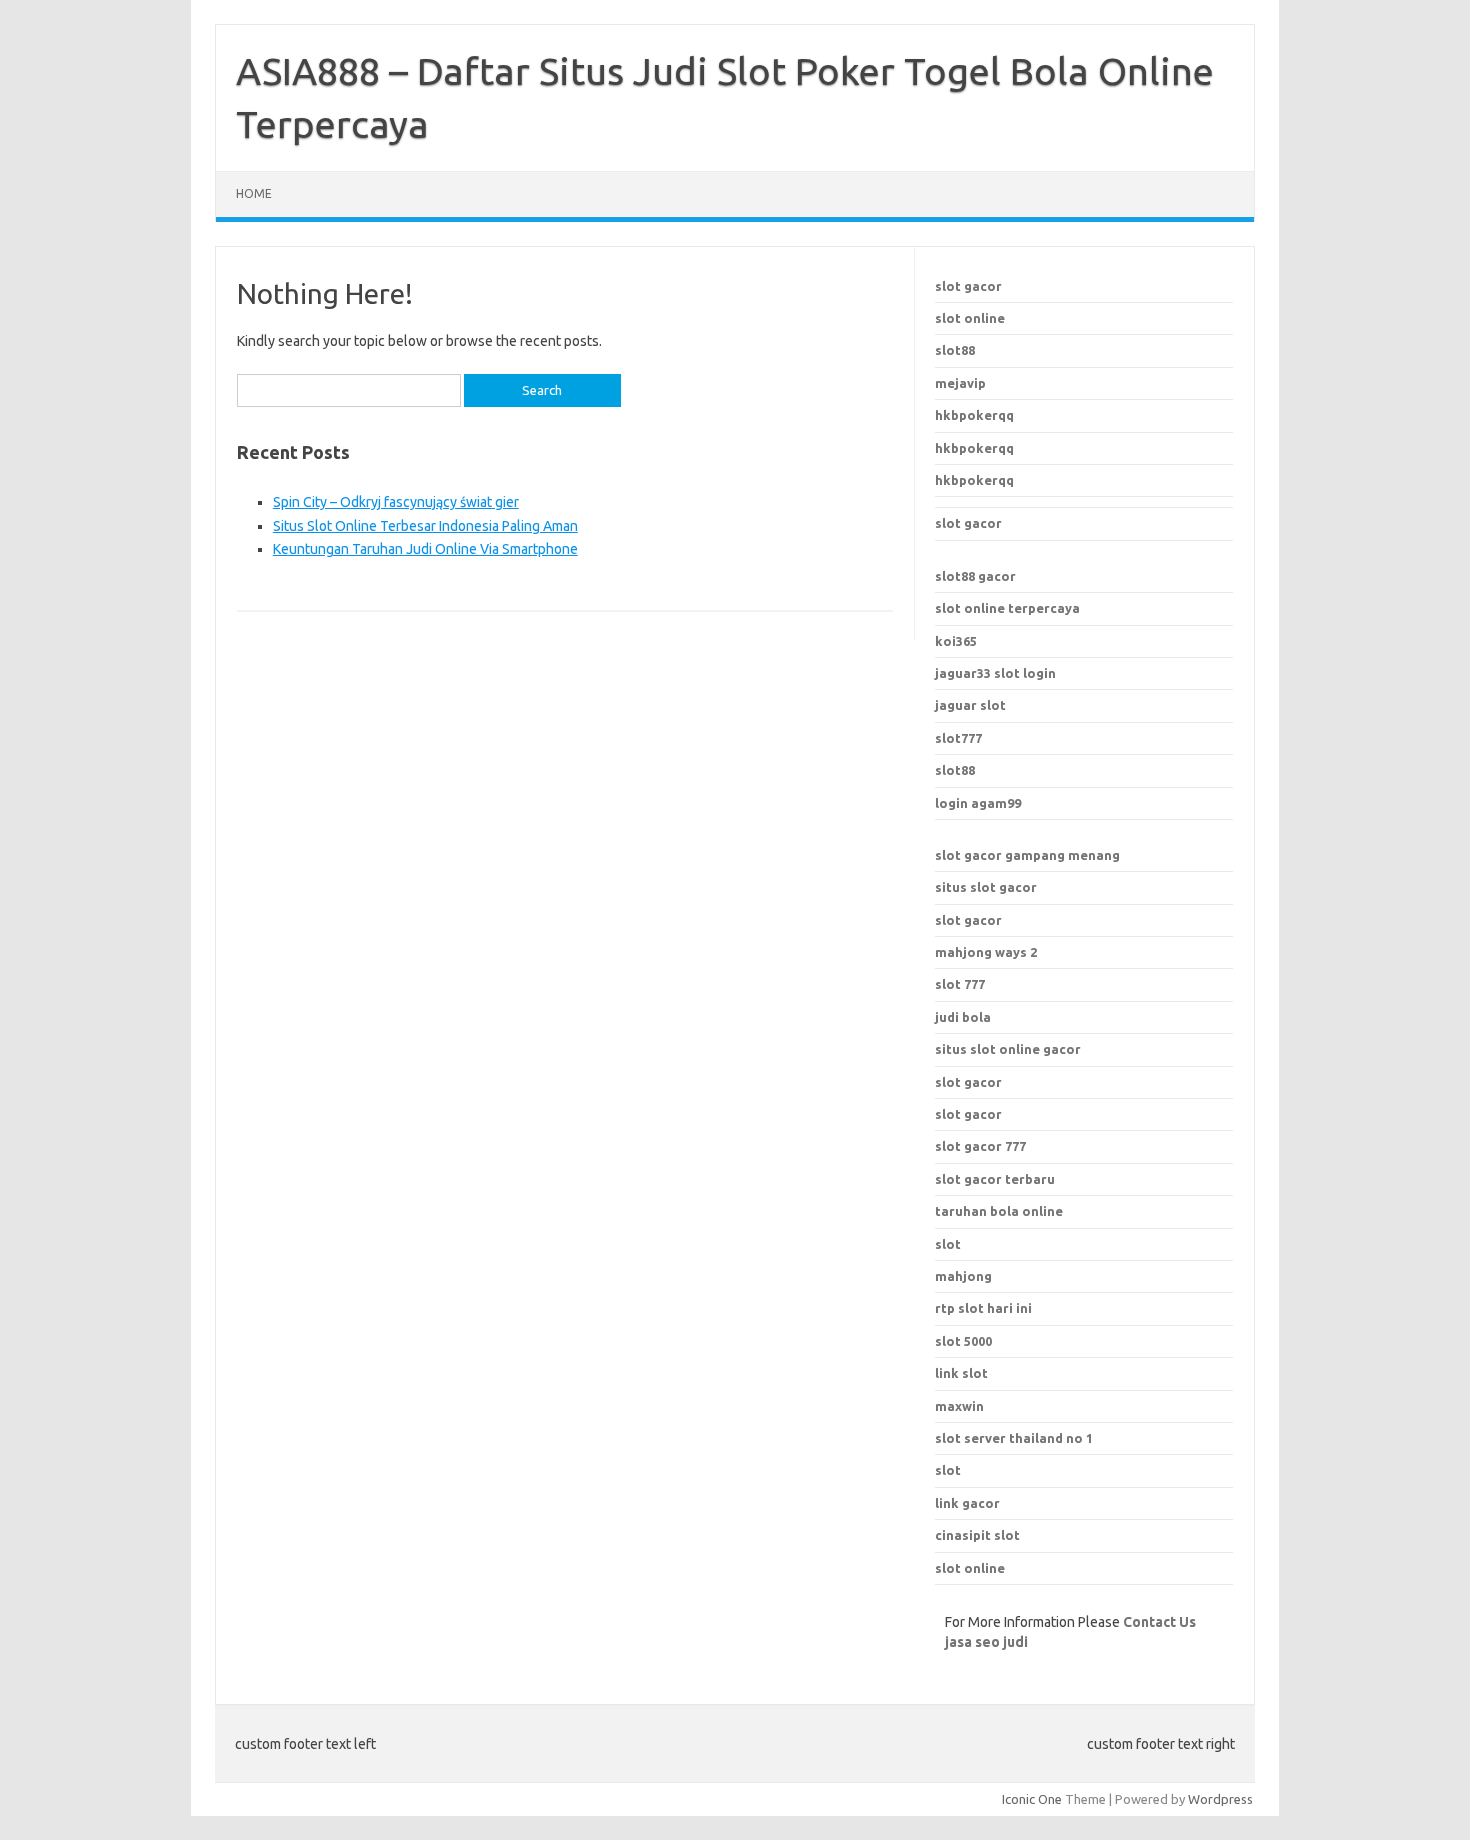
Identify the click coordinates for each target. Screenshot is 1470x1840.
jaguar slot (970, 705)
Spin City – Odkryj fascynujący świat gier (396, 502)
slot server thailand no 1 (1014, 1438)
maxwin (959, 1406)
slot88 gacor (975, 576)
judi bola (963, 1017)
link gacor (967, 1503)
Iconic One (1032, 1799)
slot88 (955, 350)
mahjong (963, 1276)
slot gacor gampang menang (1027, 855)
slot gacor (968, 286)
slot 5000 (963, 1341)
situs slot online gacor (1008, 1049)
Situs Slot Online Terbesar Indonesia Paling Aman (425, 526)
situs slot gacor (986, 887)
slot (948, 1470)
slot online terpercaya (1007, 608)
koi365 (956, 641)
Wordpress (1220, 1799)
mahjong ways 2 (986, 952)
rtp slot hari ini (983, 1308)
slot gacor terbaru (995, 1179)
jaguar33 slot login (995, 673)
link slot (961, 1373)
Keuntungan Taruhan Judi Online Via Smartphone (425, 549)
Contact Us (1159, 1622)
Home (254, 193)
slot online (970, 318)
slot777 (958, 738)
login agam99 (978, 803)
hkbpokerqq (974, 415)
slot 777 (960, 984)
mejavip (960, 383)
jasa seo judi (986, 1642)
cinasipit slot (977, 1535)
